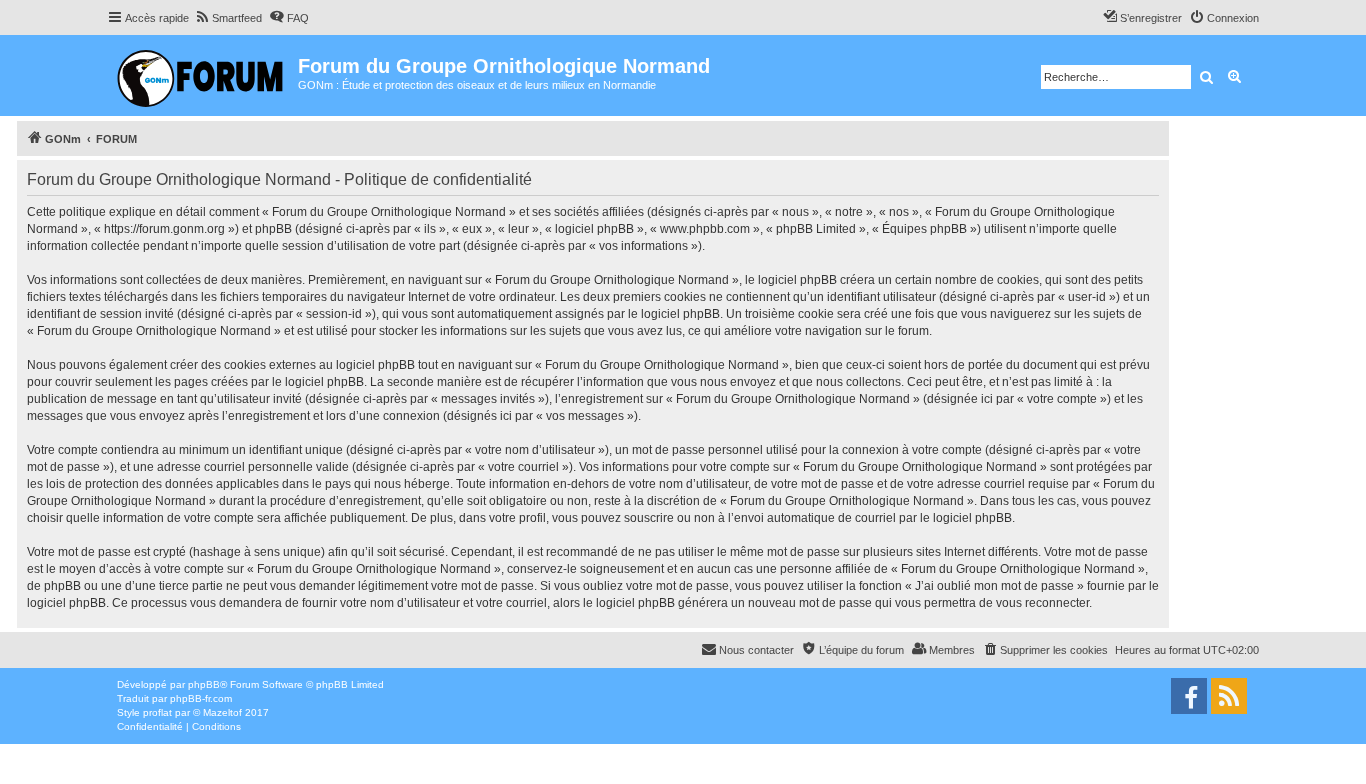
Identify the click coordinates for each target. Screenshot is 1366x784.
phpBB (204, 684)
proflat (157, 712)
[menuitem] (228, 18)
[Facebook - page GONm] (1189, 696)
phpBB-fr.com (201, 698)
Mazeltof (222, 712)
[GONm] (202, 75)
